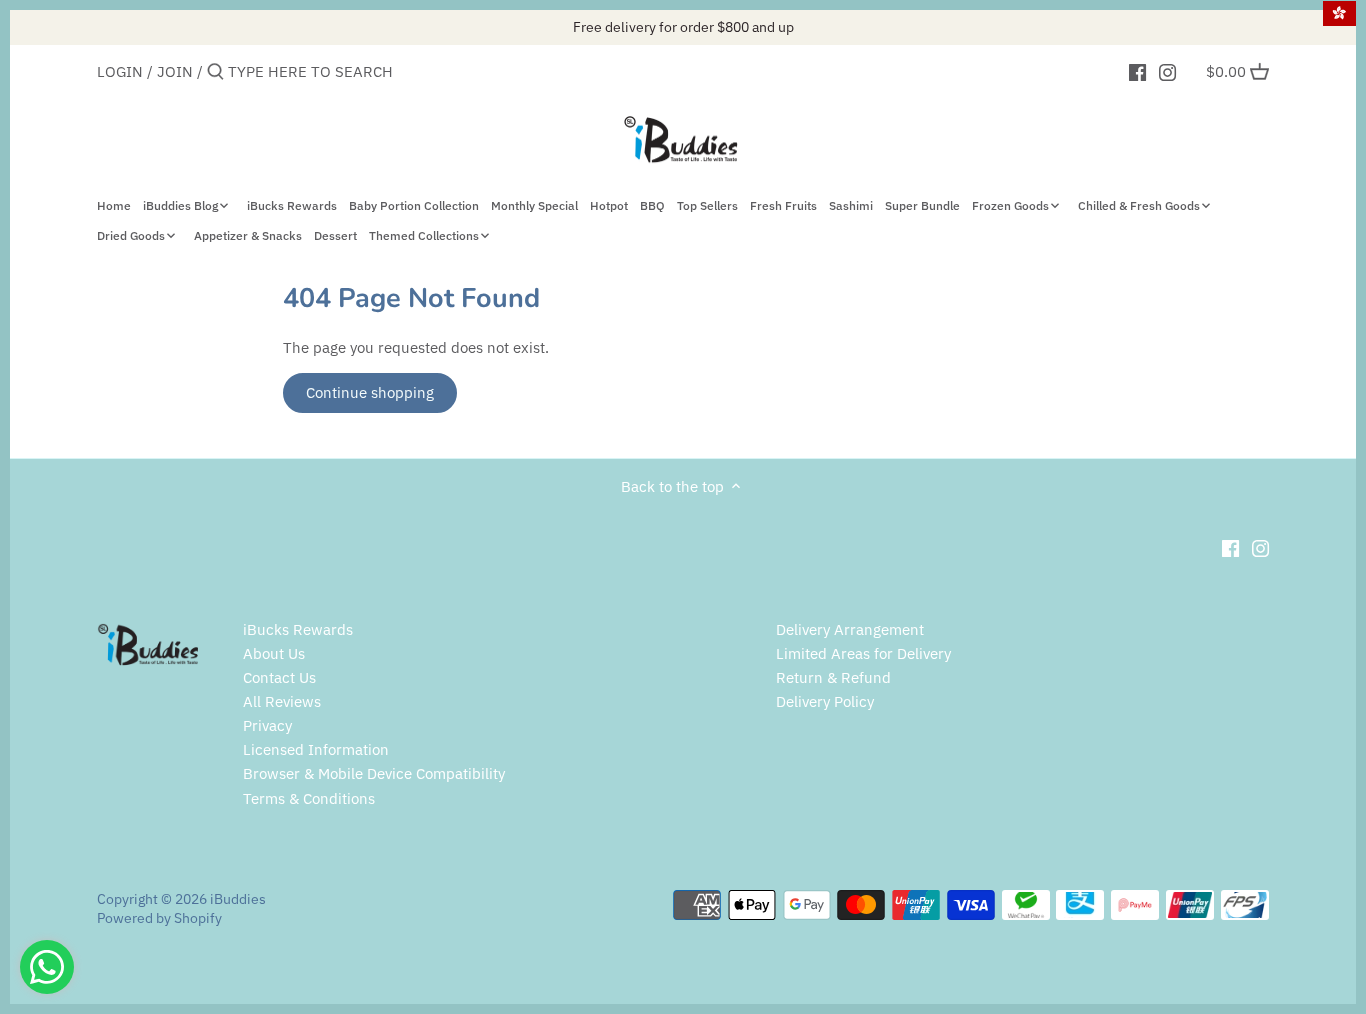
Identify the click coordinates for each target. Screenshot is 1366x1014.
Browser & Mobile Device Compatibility (374, 773)
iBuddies (238, 899)
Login (120, 71)
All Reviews (282, 701)
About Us (274, 653)
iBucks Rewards (298, 629)
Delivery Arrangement (850, 629)
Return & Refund (833, 677)
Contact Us (279, 677)
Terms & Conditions (309, 798)
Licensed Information (316, 749)
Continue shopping (370, 392)
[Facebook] (1137, 71)
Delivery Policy (825, 701)
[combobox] (313, 71)
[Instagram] (1167, 71)
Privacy (267, 725)
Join (175, 71)
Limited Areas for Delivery (863, 653)
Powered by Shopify (159, 918)
